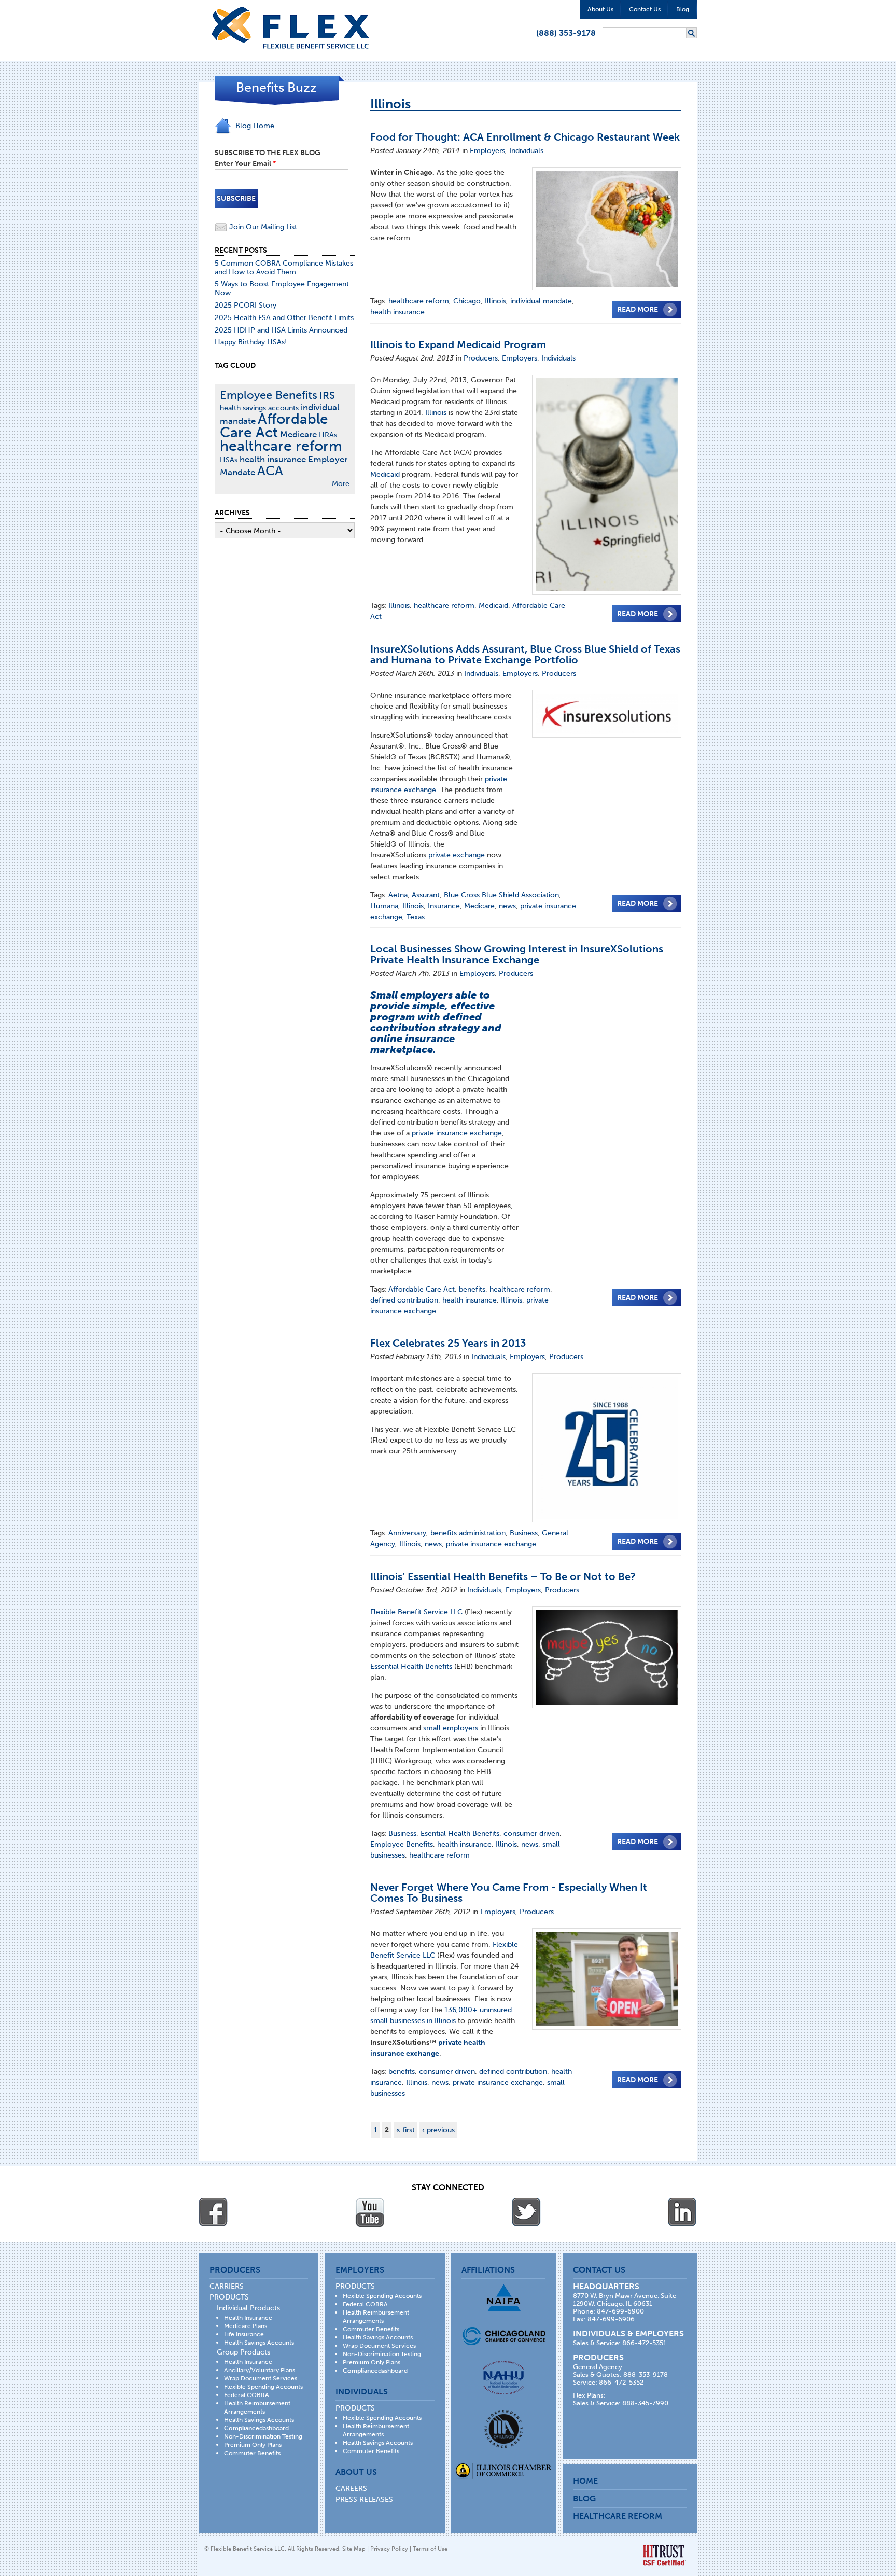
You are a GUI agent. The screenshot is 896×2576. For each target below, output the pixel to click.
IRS (327, 396)
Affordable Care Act (422, 1289)
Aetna (398, 895)
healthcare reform (419, 301)
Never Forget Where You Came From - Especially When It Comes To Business (509, 1893)
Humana (384, 906)
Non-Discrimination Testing (263, 2436)
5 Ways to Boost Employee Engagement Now (282, 288)
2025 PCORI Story (246, 305)
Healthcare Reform (618, 2516)
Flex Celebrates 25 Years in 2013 (448, 1343)
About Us (600, 9)
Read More (638, 309)
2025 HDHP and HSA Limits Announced (281, 330)
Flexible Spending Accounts (263, 2387)
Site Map (354, 2549)
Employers (487, 151)
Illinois (495, 301)
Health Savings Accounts (259, 2343)
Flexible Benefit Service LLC (417, 1612)
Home (585, 2481)
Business (524, 1533)
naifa (503, 2298)
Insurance (444, 906)
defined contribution (404, 1300)
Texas (416, 917)
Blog (683, 9)
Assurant (426, 895)
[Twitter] (526, 2212)
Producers (481, 358)
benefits (472, 1289)
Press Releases (364, 2499)
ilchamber (504, 2472)
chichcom (504, 2336)
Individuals (526, 151)
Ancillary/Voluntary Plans (260, 2370)
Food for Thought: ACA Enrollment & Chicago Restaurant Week (525, 137)
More (341, 484)
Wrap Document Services (261, 2378)
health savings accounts (259, 408)
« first (405, 2130)
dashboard (256, 2428)
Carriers (227, 2286)
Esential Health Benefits (460, 1833)
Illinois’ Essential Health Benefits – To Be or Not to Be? (503, 1576)
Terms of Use (430, 2549)
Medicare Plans (246, 2326)
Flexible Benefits (290, 28)
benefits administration (468, 1533)
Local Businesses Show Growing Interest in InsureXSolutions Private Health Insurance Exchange (517, 954)
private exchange (457, 855)
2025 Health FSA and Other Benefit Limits (284, 318)
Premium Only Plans (253, 2445)
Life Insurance (244, 2334)
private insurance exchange (457, 1133)
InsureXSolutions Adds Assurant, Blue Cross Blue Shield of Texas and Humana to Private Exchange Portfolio (525, 654)
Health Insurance (248, 2318)
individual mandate (541, 301)
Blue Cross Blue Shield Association (501, 895)
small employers (451, 1728)
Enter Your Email (245, 164)
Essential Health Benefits (411, 1666)
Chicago (467, 301)
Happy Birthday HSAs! (251, 342)
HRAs (328, 435)
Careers (351, 2489)
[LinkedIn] (682, 2212)
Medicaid (385, 474)
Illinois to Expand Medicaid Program (458, 344)
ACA (270, 471)
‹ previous (438, 2130)
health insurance (397, 312)
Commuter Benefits (252, 2453)
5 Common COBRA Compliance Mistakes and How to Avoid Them (284, 268)
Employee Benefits (402, 1844)
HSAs (229, 460)
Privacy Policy (389, 2549)
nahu (503, 2378)
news (507, 906)
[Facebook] (214, 2212)
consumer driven (531, 1833)
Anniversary (407, 1533)
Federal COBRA (247, 2395)
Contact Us (645, 9)
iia (504, 2429)
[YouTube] (370, 2212)
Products (229, 2297)
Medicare (479, 906)
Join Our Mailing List (262, 227)
